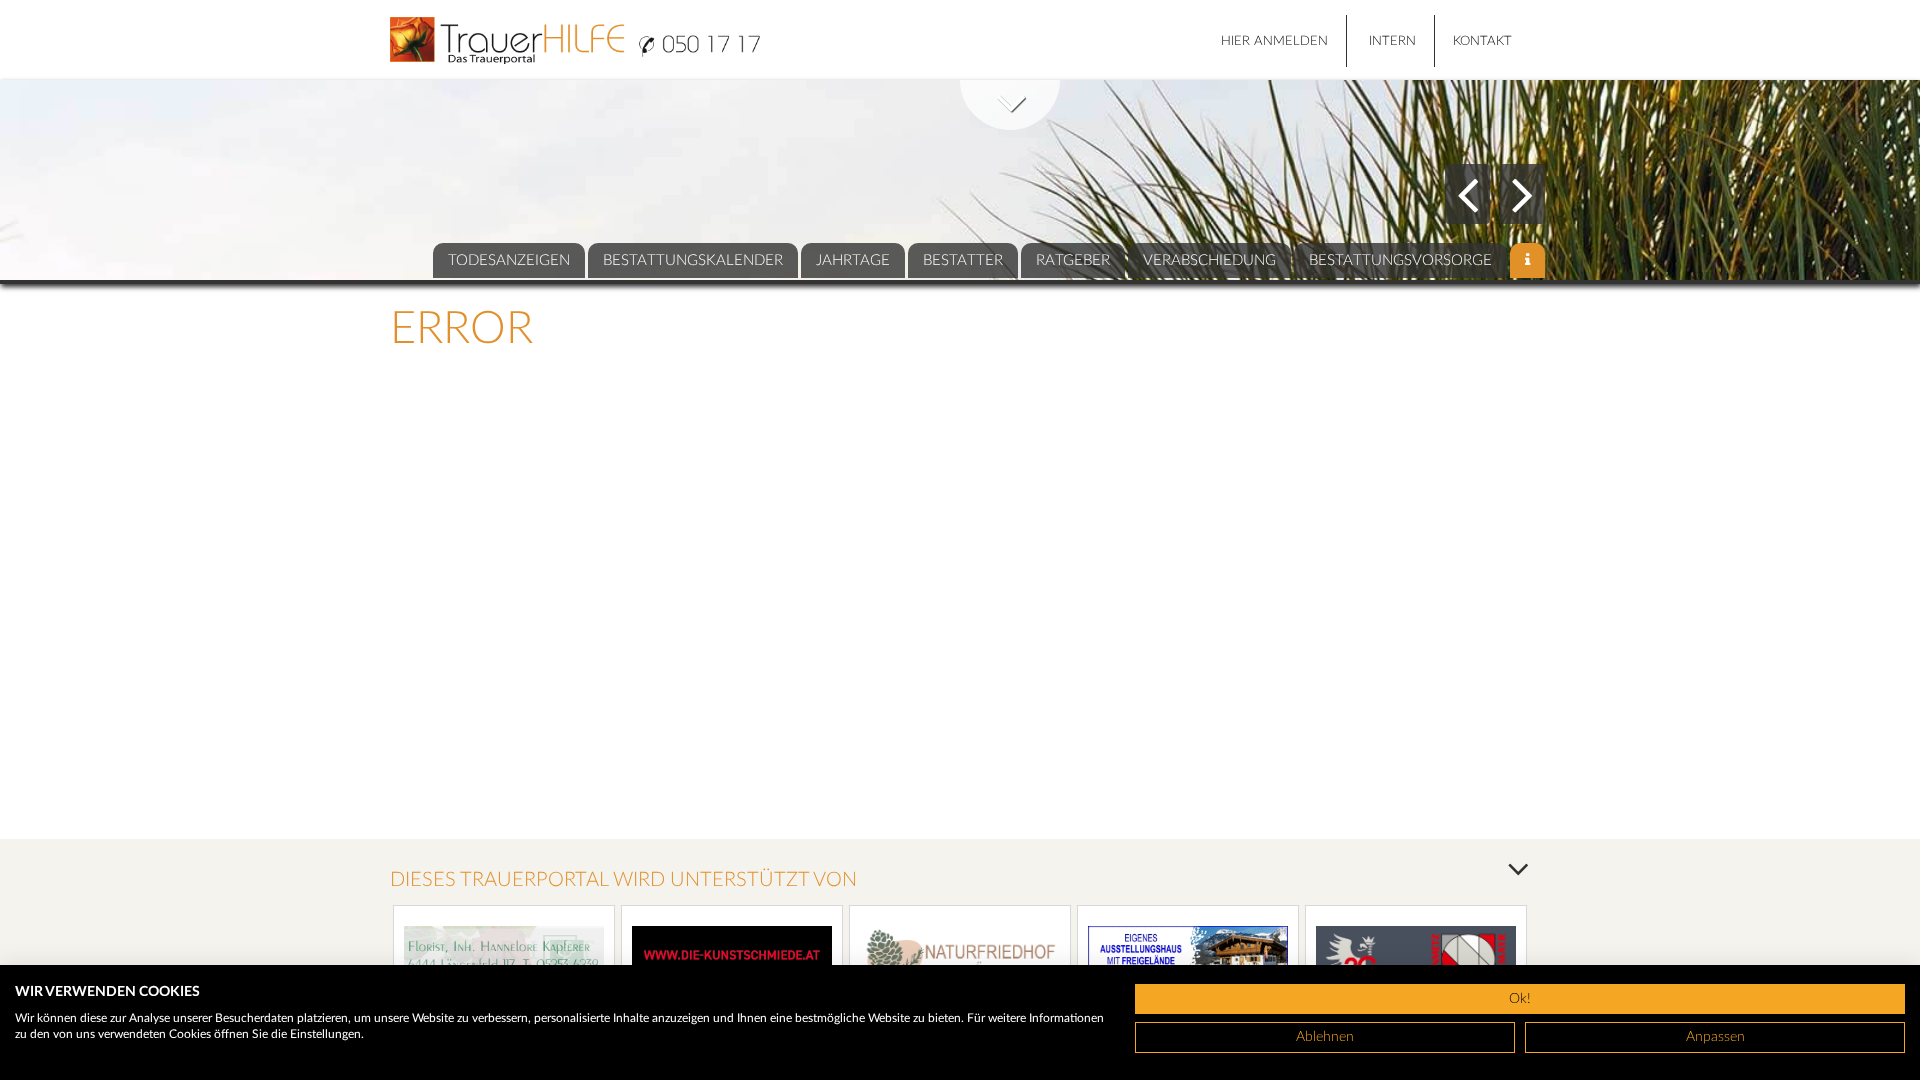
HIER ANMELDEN (1274, 41)
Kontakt (1482, 41)
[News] (1527, 260)
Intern (1392, 41)
